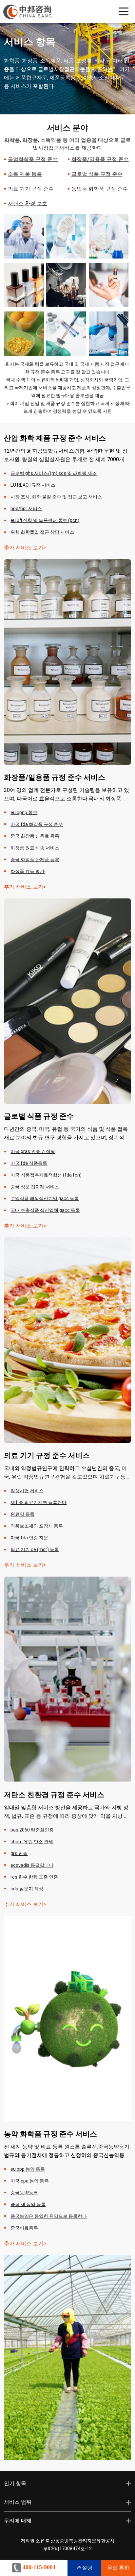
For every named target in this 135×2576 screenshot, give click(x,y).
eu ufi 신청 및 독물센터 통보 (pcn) (45, 520)
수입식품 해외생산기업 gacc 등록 (45, 1198)
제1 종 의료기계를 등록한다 (39, 1502)
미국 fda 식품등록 (29, 1163)
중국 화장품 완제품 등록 (35, 860)
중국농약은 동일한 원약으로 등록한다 (49, 2216)
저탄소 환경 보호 (28, 203)
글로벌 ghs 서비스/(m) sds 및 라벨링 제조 (54, 473)
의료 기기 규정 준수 (31, 189)
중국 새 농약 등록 (28, 2204)
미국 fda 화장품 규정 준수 (37, 824)
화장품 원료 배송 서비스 (35, 848)
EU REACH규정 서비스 (33, 485)
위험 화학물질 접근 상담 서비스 (42, 532)
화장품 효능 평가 (28, 871)
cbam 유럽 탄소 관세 (32, 1842)
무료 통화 (118, 2568)
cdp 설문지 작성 (27, 1889)
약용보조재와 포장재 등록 (37, 1526)
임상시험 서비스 (27, 1491)
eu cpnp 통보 (24, 812)
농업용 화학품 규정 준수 (100, 189)
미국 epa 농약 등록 (30, 2181)
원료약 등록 (22, 1514)
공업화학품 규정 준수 (33, 159)
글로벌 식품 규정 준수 (97, 174)
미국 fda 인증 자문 (29, 1538)
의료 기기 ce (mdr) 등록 (35, 1549)
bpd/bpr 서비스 (26, 509)
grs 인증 (19, 1853)
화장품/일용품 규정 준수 (100, 159)
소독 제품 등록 (25, 174)
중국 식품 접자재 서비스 (35, 1187)
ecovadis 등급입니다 (32, 1865)
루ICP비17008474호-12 (67, 2549)
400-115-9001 (38, 2567)
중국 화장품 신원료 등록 (35, 836)
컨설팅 (85, 2568)
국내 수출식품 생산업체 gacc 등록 (45, 1210)
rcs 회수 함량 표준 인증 (34, 1877)
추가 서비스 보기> (25, 548)
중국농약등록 (24, 2193)
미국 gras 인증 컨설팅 (33, 1151)
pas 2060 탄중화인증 (32, 1830)
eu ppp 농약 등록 (28, 2169)
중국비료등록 (24, 2228)
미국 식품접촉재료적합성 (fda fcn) (46, 1175)
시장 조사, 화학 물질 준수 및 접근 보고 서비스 (56, 497)
